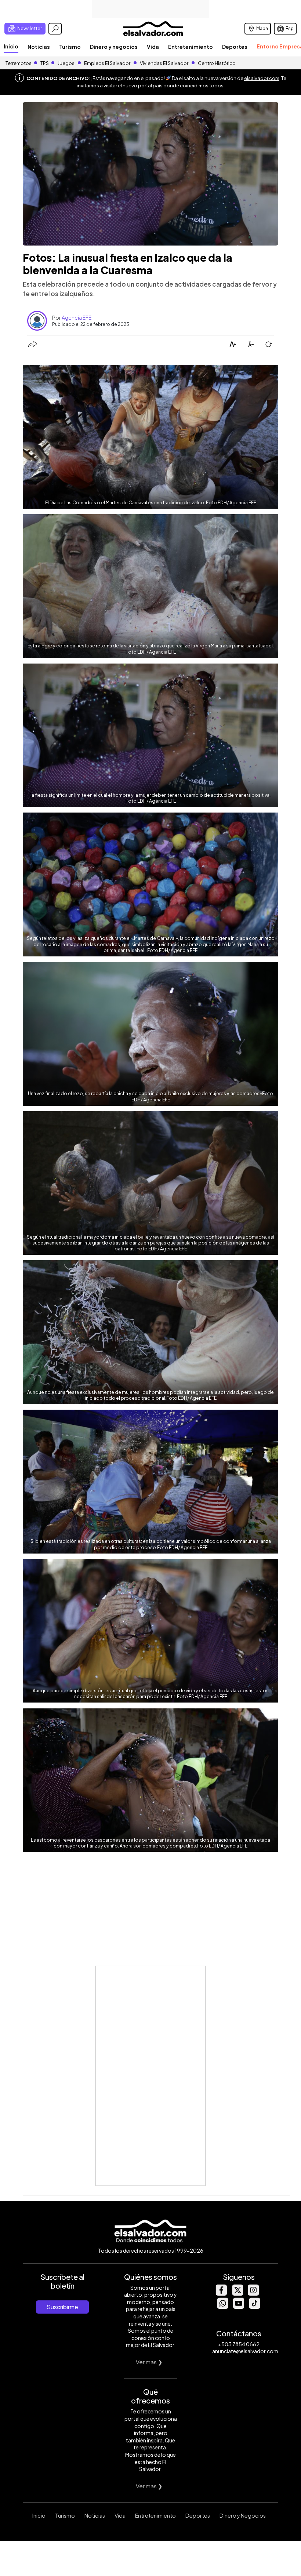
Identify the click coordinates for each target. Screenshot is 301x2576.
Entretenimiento (191, 47)
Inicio (11, 46)
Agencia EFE (77, 317)
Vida (153, 47)
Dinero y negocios (114, 47)
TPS (45, 63)
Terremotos (19, 63)
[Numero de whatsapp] (222, 2307)
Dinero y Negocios (243, 2515)
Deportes (235, 47)
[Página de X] (237, 2294)
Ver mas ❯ (149, 2362)
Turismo (70, 47)
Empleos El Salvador (107, 63)
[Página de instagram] (253, 2294)
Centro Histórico (217, 63)
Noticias (39, 47)
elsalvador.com (262, 78)
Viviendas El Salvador (164, 63)
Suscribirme (62, 2307)
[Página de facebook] (221, 2294)
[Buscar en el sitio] (55, 29)
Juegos (66, 63)
